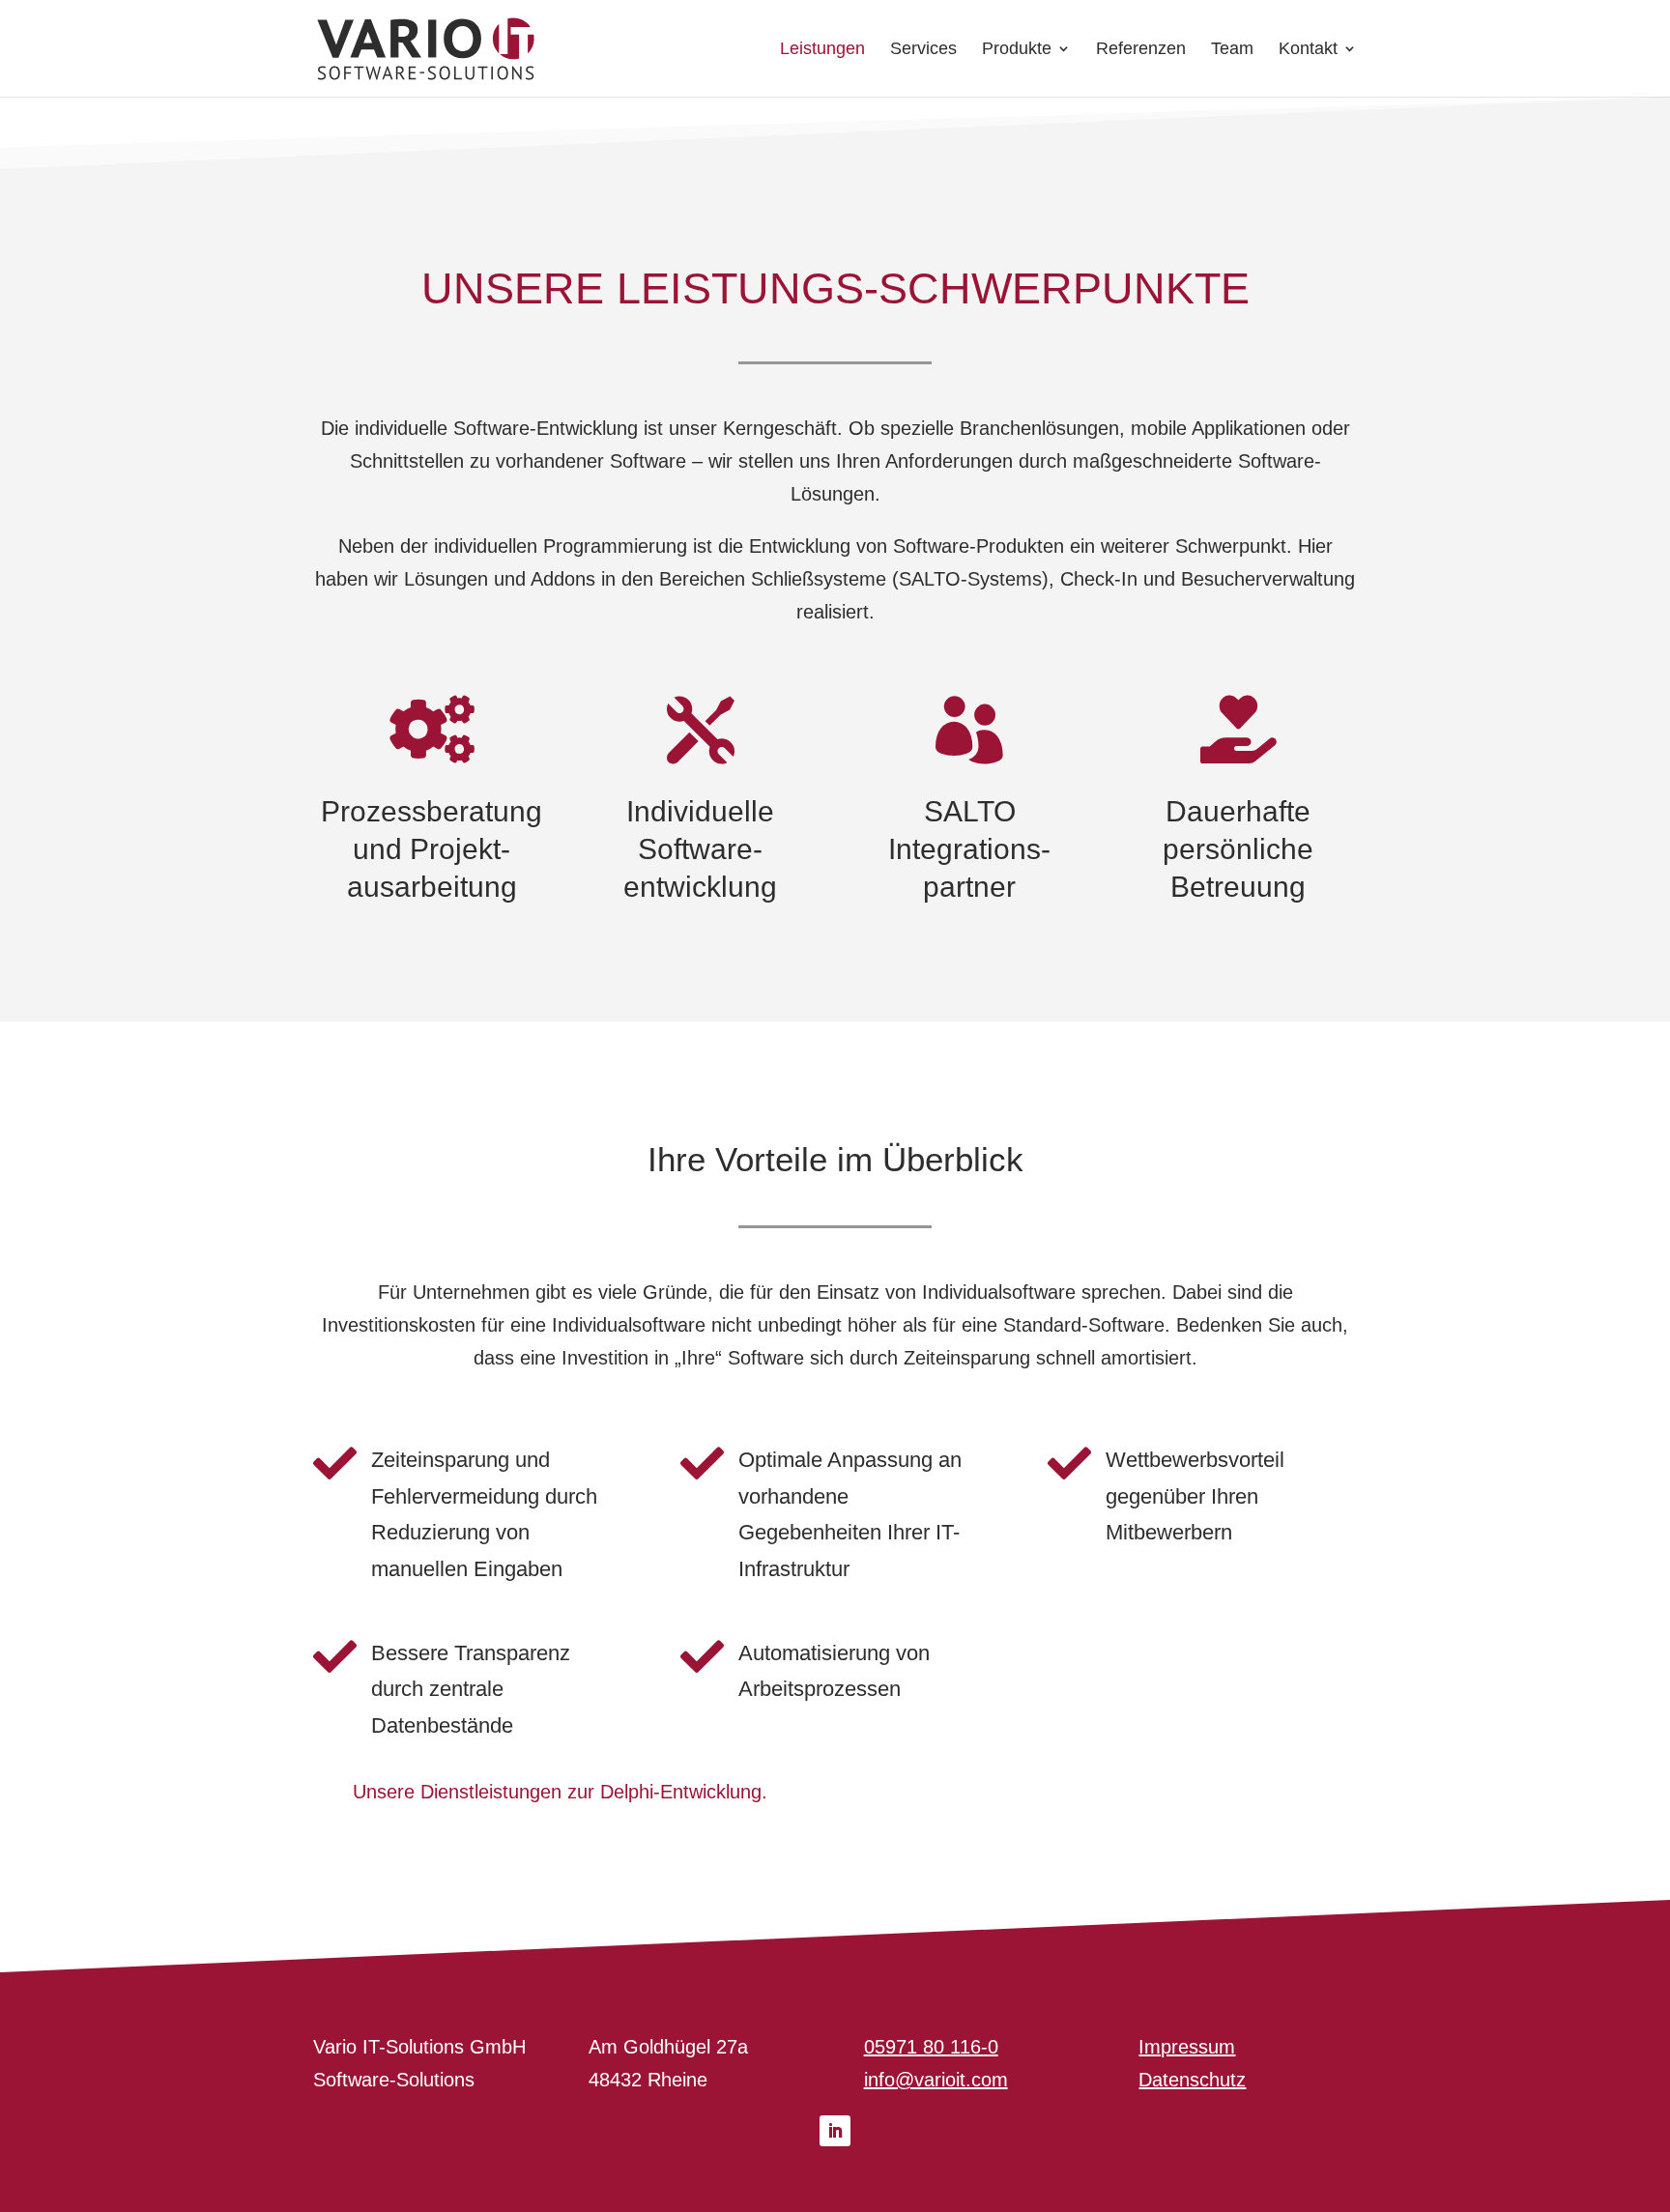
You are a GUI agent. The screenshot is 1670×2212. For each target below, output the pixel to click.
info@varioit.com (936, 2080)
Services (923, 50)
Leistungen (822, 50)
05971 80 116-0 (931, 2047)
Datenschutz (1192, 2080)
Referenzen (1141, 50)
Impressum (1187, 2047)
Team (1232, 50)
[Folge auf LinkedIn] (835, 2131)
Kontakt (1308, 50)
